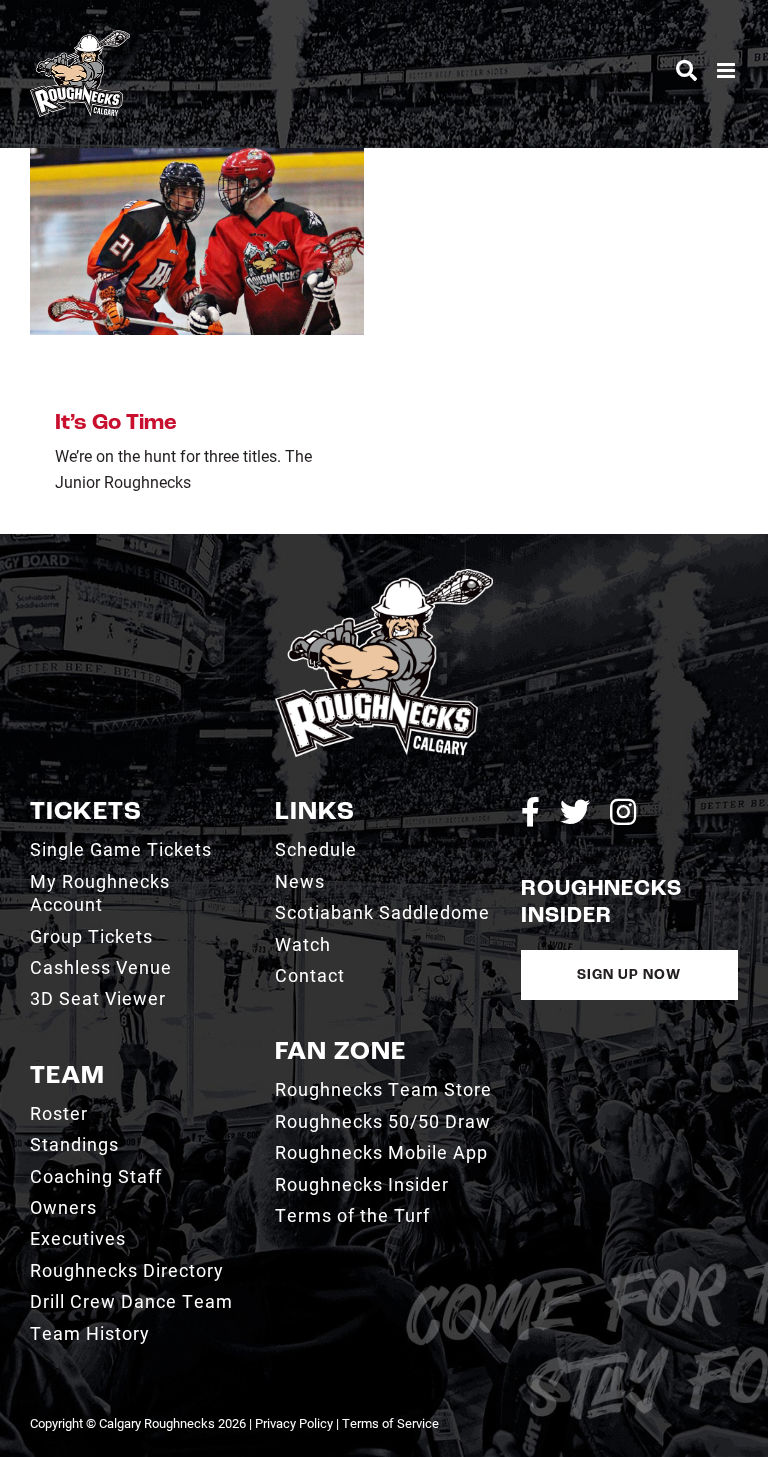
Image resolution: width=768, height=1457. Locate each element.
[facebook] (530, 812)
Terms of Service (390, 1423)
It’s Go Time (116, 423)
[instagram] (623, 812)
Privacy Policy (294, 1423)
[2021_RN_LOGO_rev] (383, 576)
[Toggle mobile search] (686, 70)
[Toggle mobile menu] (727, 70)
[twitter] (575, 812)
